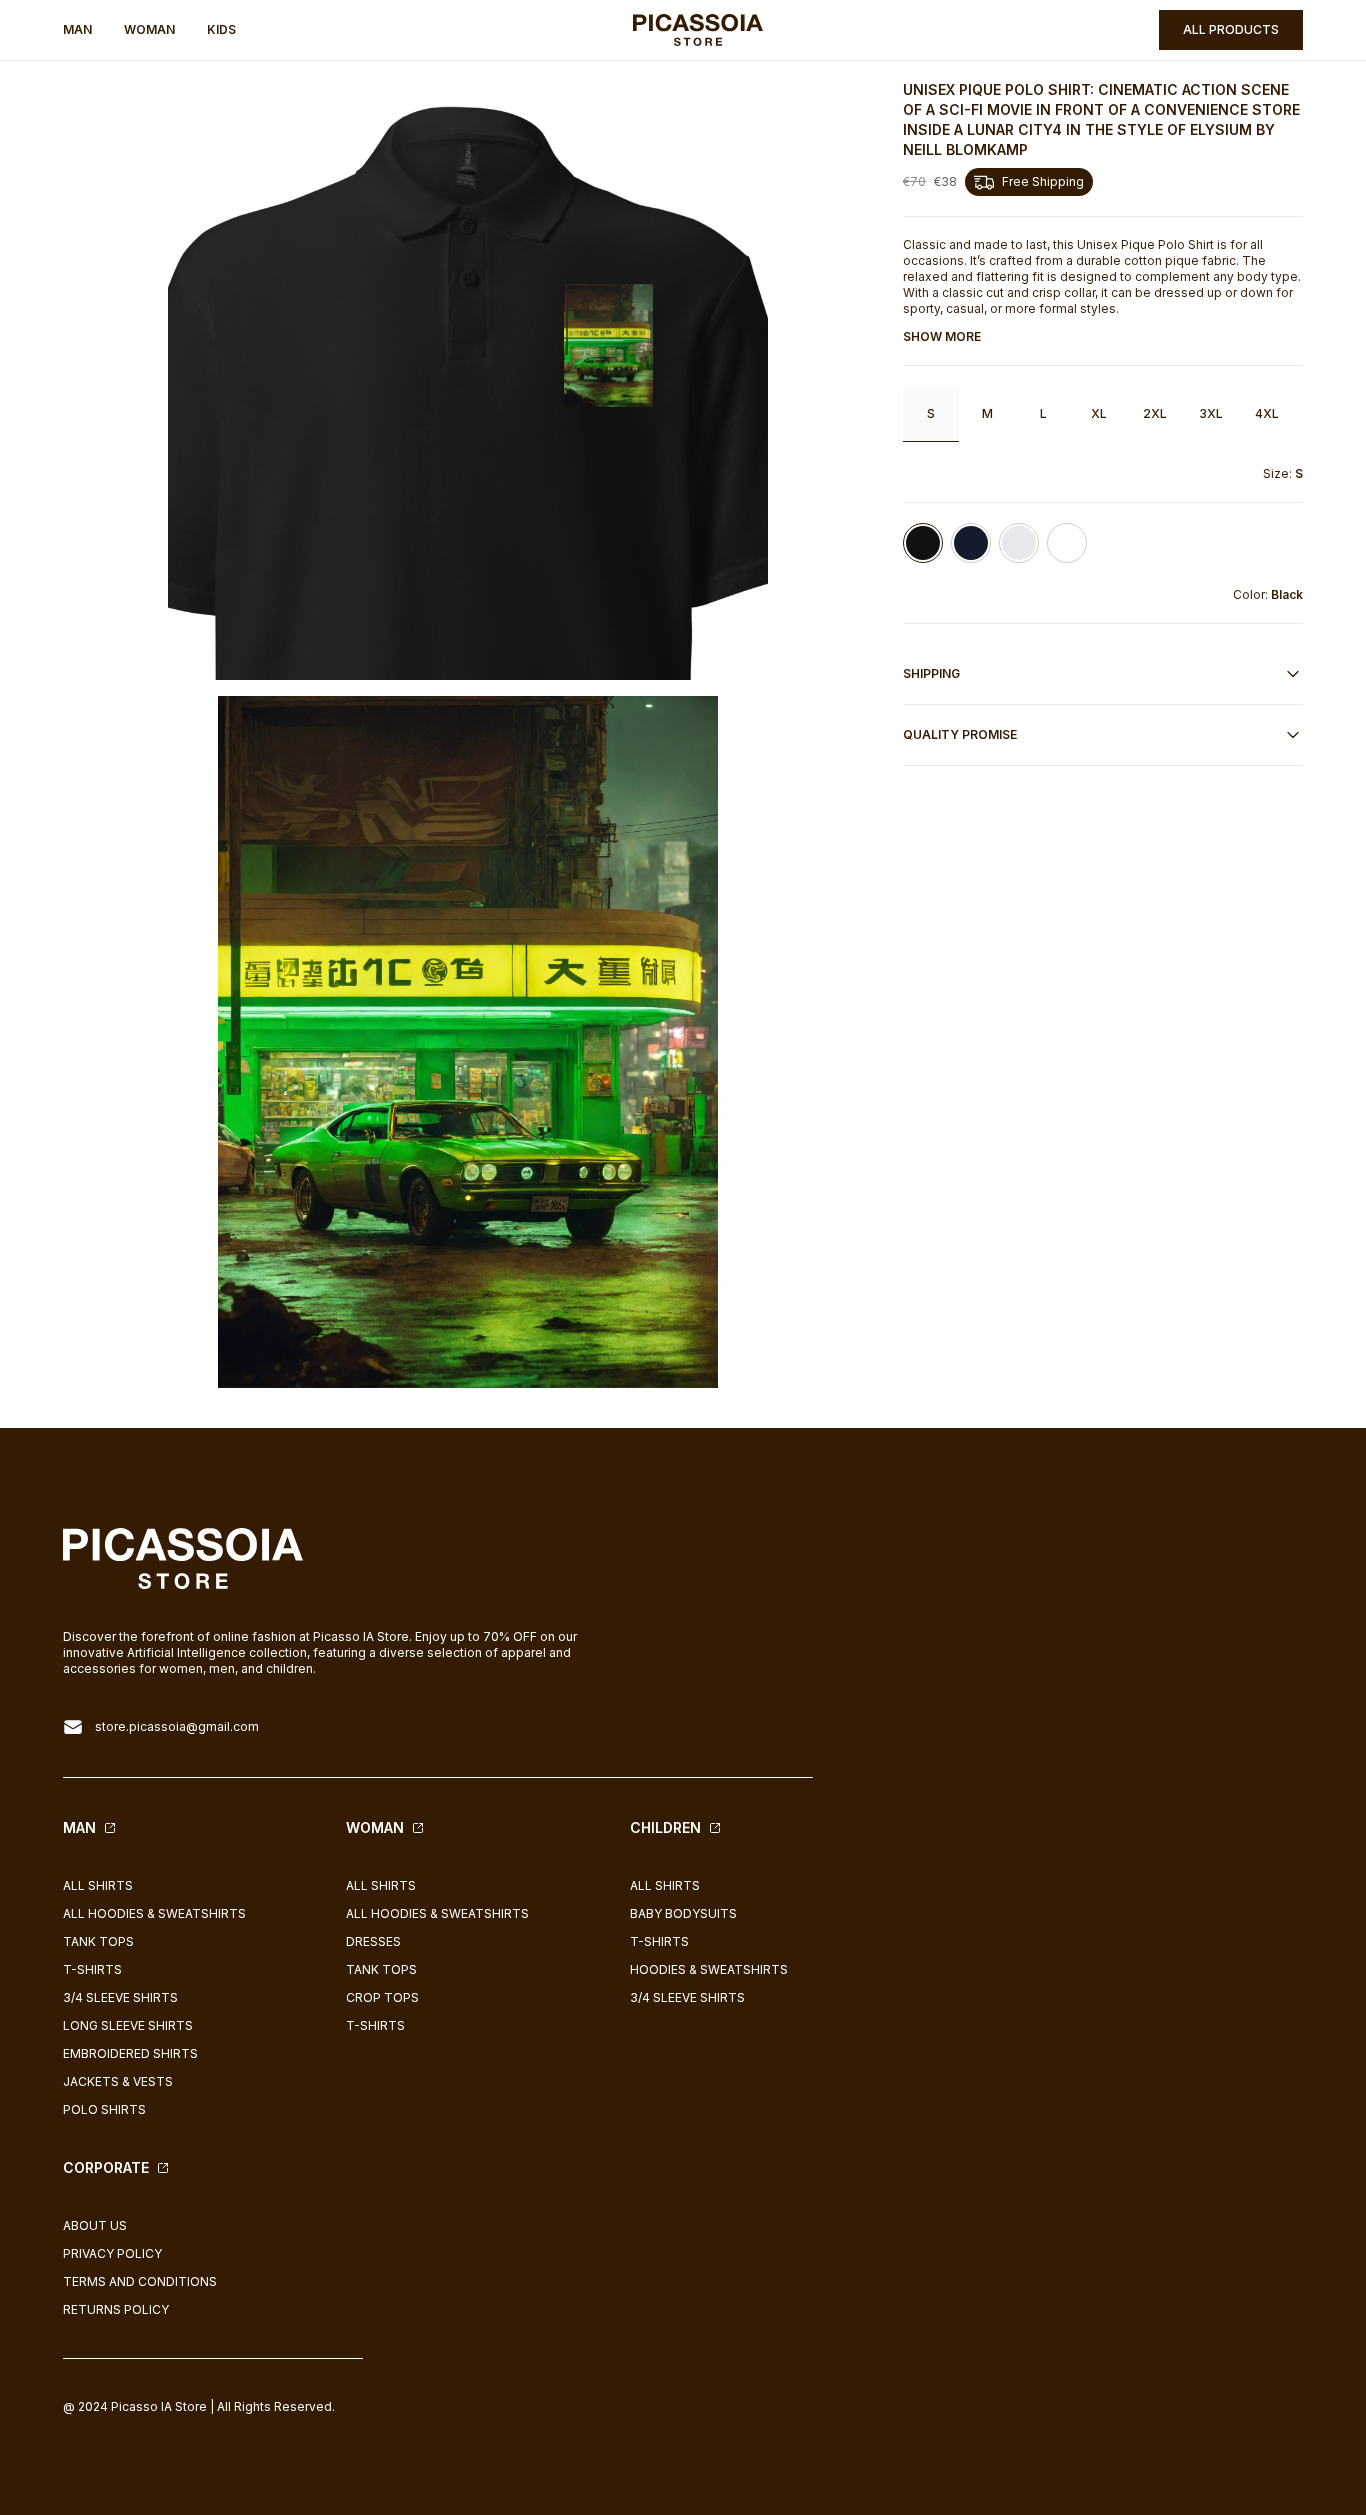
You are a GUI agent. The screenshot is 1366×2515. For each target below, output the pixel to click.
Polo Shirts (104, 2109)
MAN (77, 29)
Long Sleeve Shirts (128, 2025)
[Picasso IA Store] (698, 30)
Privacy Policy (112, 2253)
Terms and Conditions (140, 2281)
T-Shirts (92, 1969)
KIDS (221, 29)
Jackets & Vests (118, 2081)
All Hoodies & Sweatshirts (154, 1913)
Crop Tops (382, 1997)
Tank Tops (98, 1941)
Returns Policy (116, 2309)
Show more (942, 336)
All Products (1231, 29)
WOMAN (149, 29)
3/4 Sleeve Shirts (120, 1997)
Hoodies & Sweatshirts (709, 1969)
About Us (95, 2225)
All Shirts (98, 1885)
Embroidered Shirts (130, 2053)
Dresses (373, 1941)
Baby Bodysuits (683, 1913)
